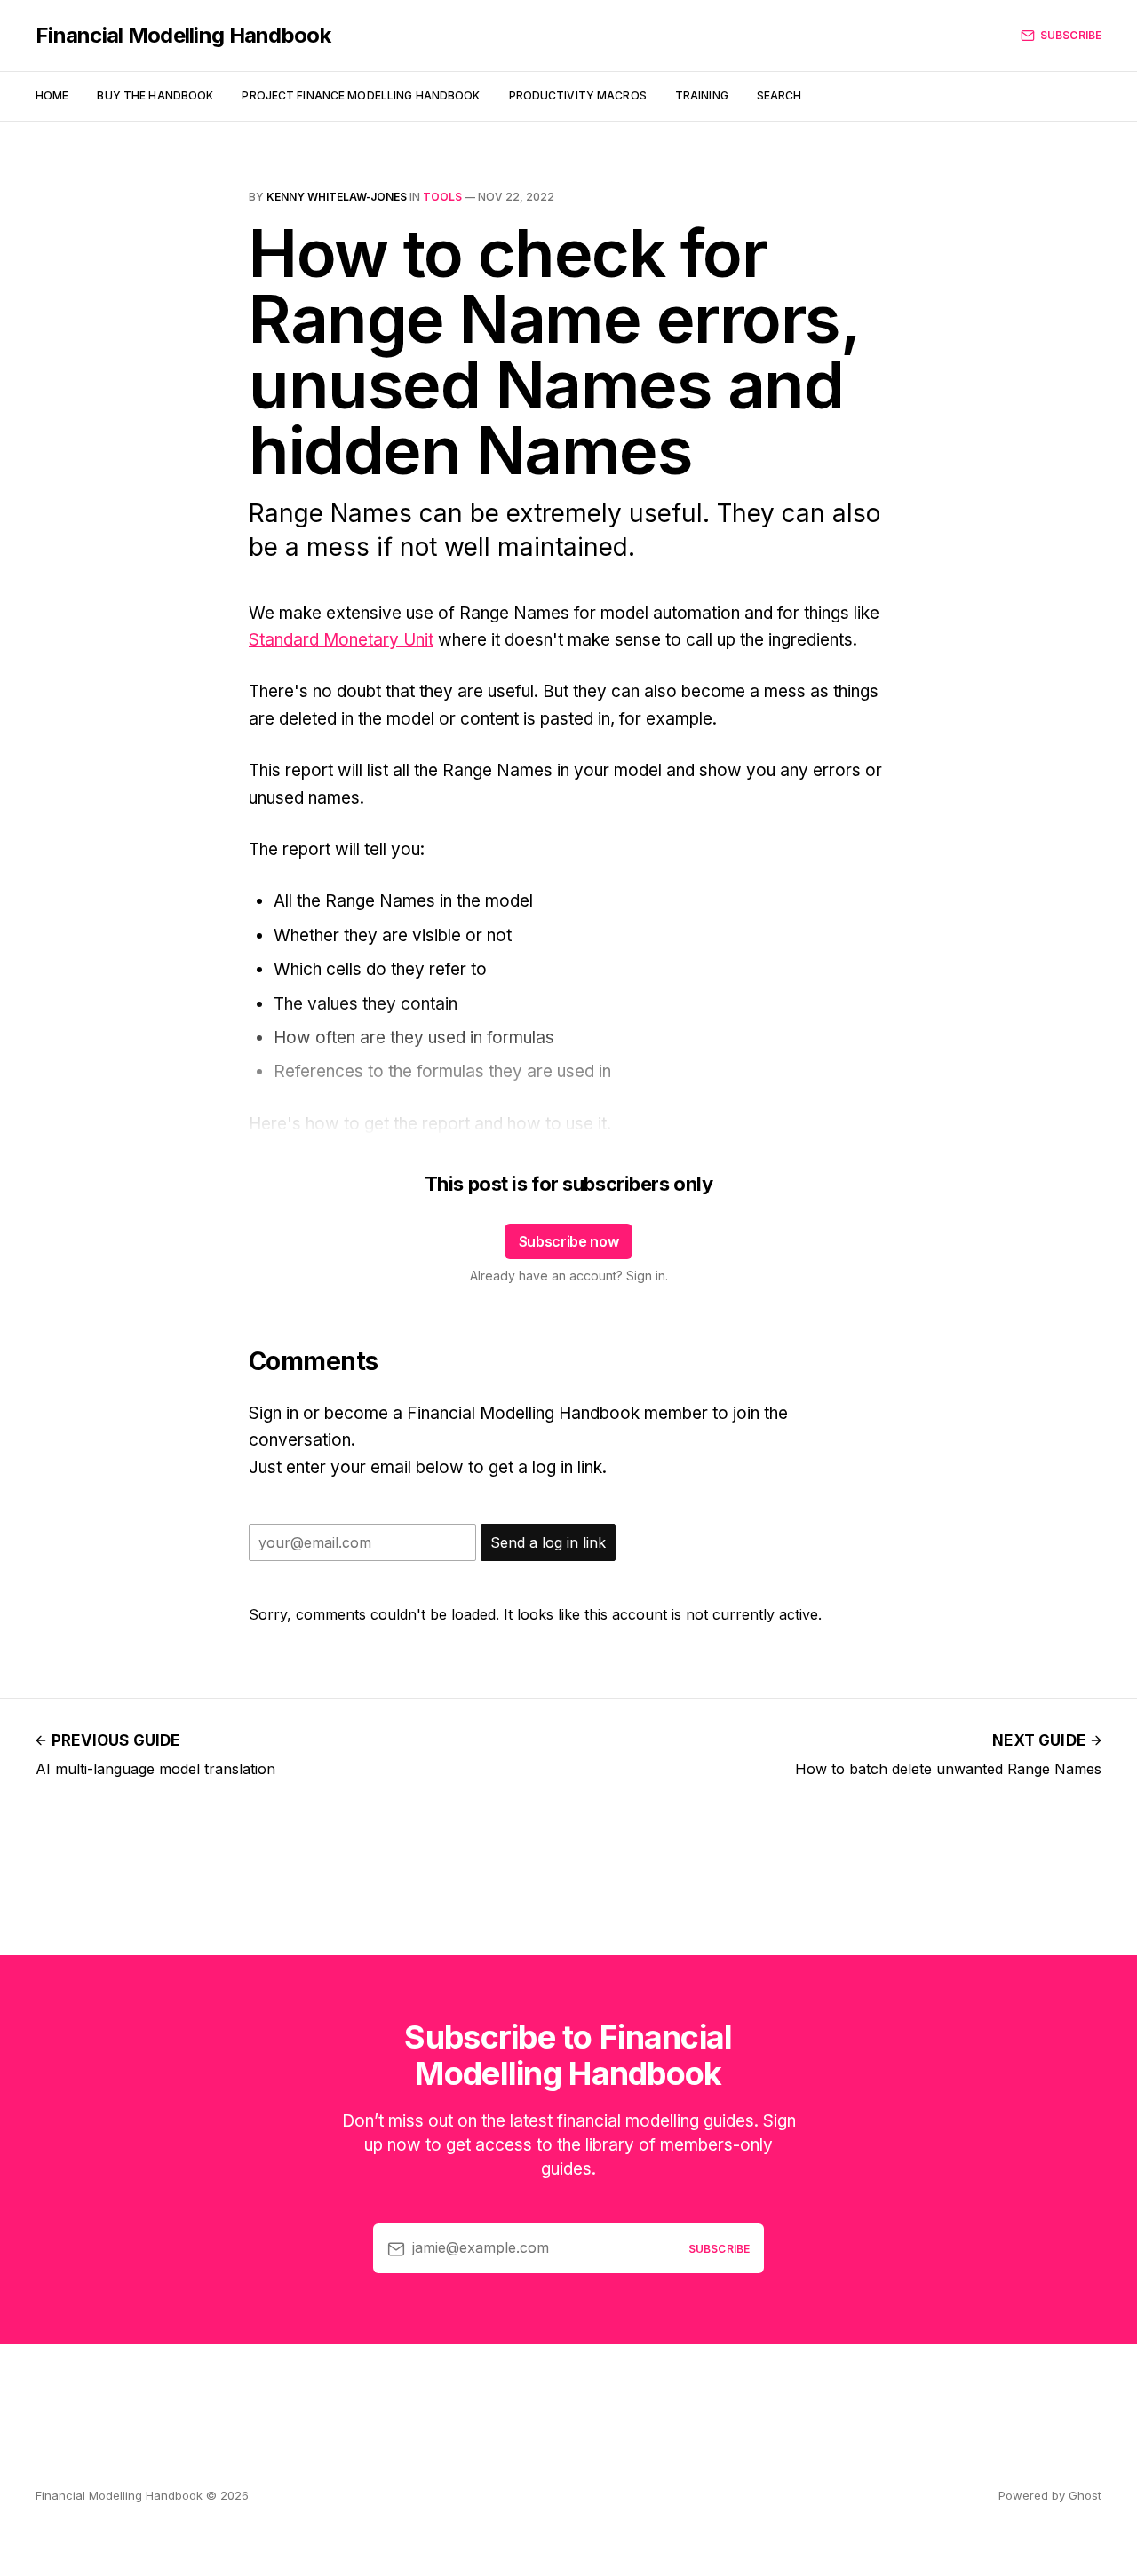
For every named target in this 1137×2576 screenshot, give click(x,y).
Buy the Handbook (155, 95)
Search (779, 95)
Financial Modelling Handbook (183, 36)
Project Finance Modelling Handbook (361, 95)
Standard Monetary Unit (341, 640)
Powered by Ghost (1050, 2495)
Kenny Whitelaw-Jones (337, 197)
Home (52, 95)
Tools (442, 197)
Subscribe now (569, 1241)
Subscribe (1071, 35)
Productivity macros (578, 95)
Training (702, 95)
